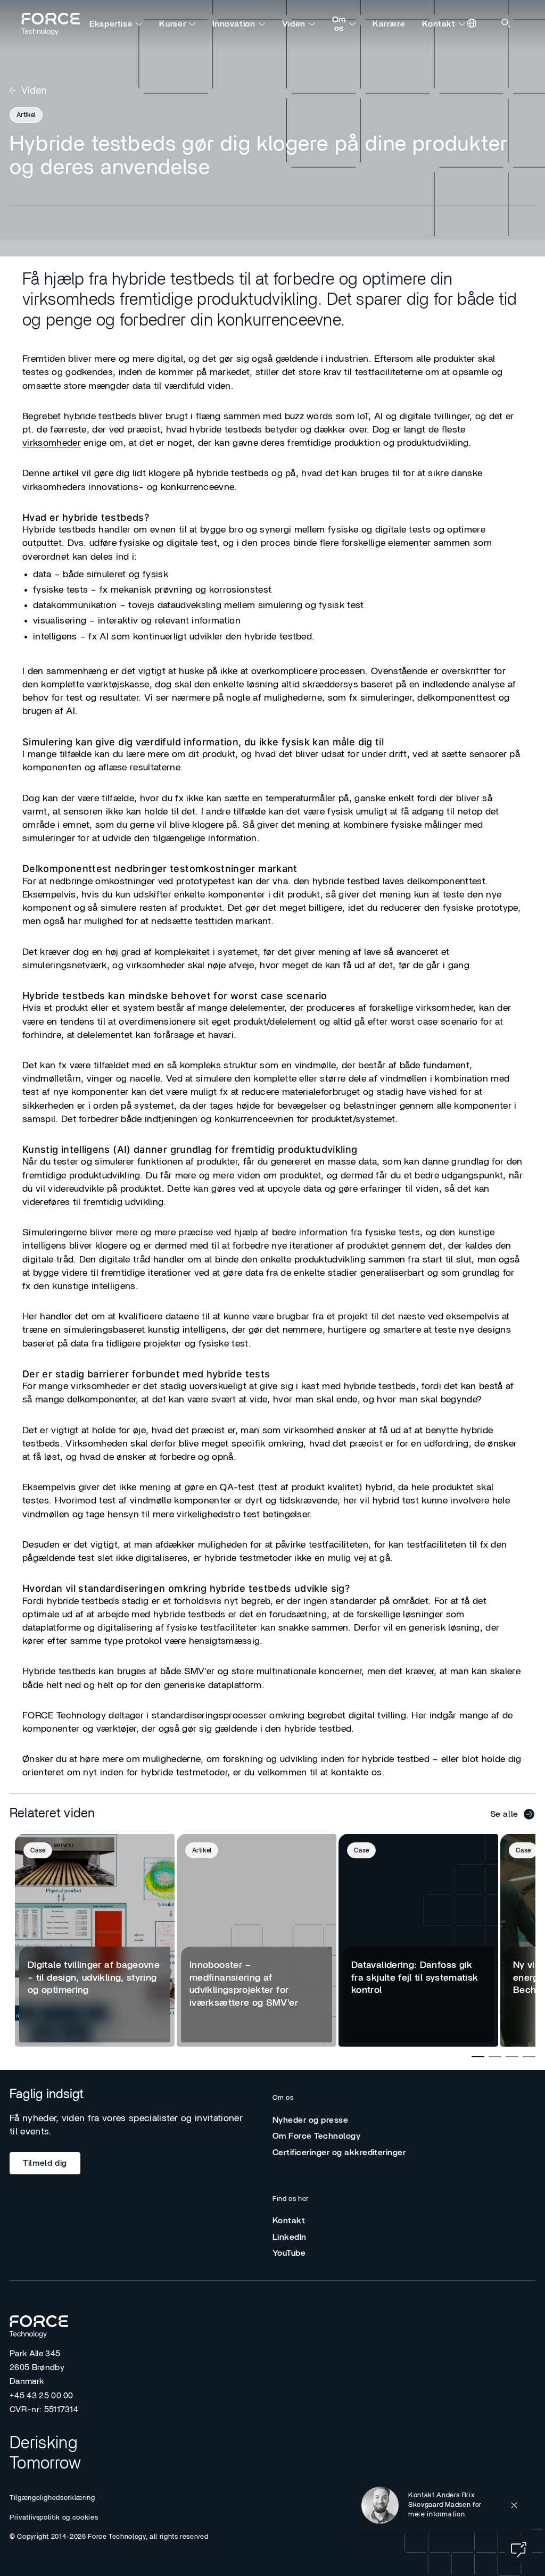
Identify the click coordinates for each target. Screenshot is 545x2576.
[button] (442, 2505)
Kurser (172, 24)
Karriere (389, 24)
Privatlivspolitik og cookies (54, 2518)
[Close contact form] (514, 2505)
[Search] (507, 24)
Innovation (234, 24)
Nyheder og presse (310, 2120)
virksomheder (52, 443)
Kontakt (439, 24)
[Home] (55, 24)
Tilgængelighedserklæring (52, 2498)
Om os (339, 24)
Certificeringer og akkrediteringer (339, 2153)
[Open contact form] (518, 2549)
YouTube (289, 2253)
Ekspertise (111, 24)
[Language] (473, 24)
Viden (294, 24)
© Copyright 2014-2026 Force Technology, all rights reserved (109, 2537)
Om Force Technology (316, 2136)
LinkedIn (290, 2237)
